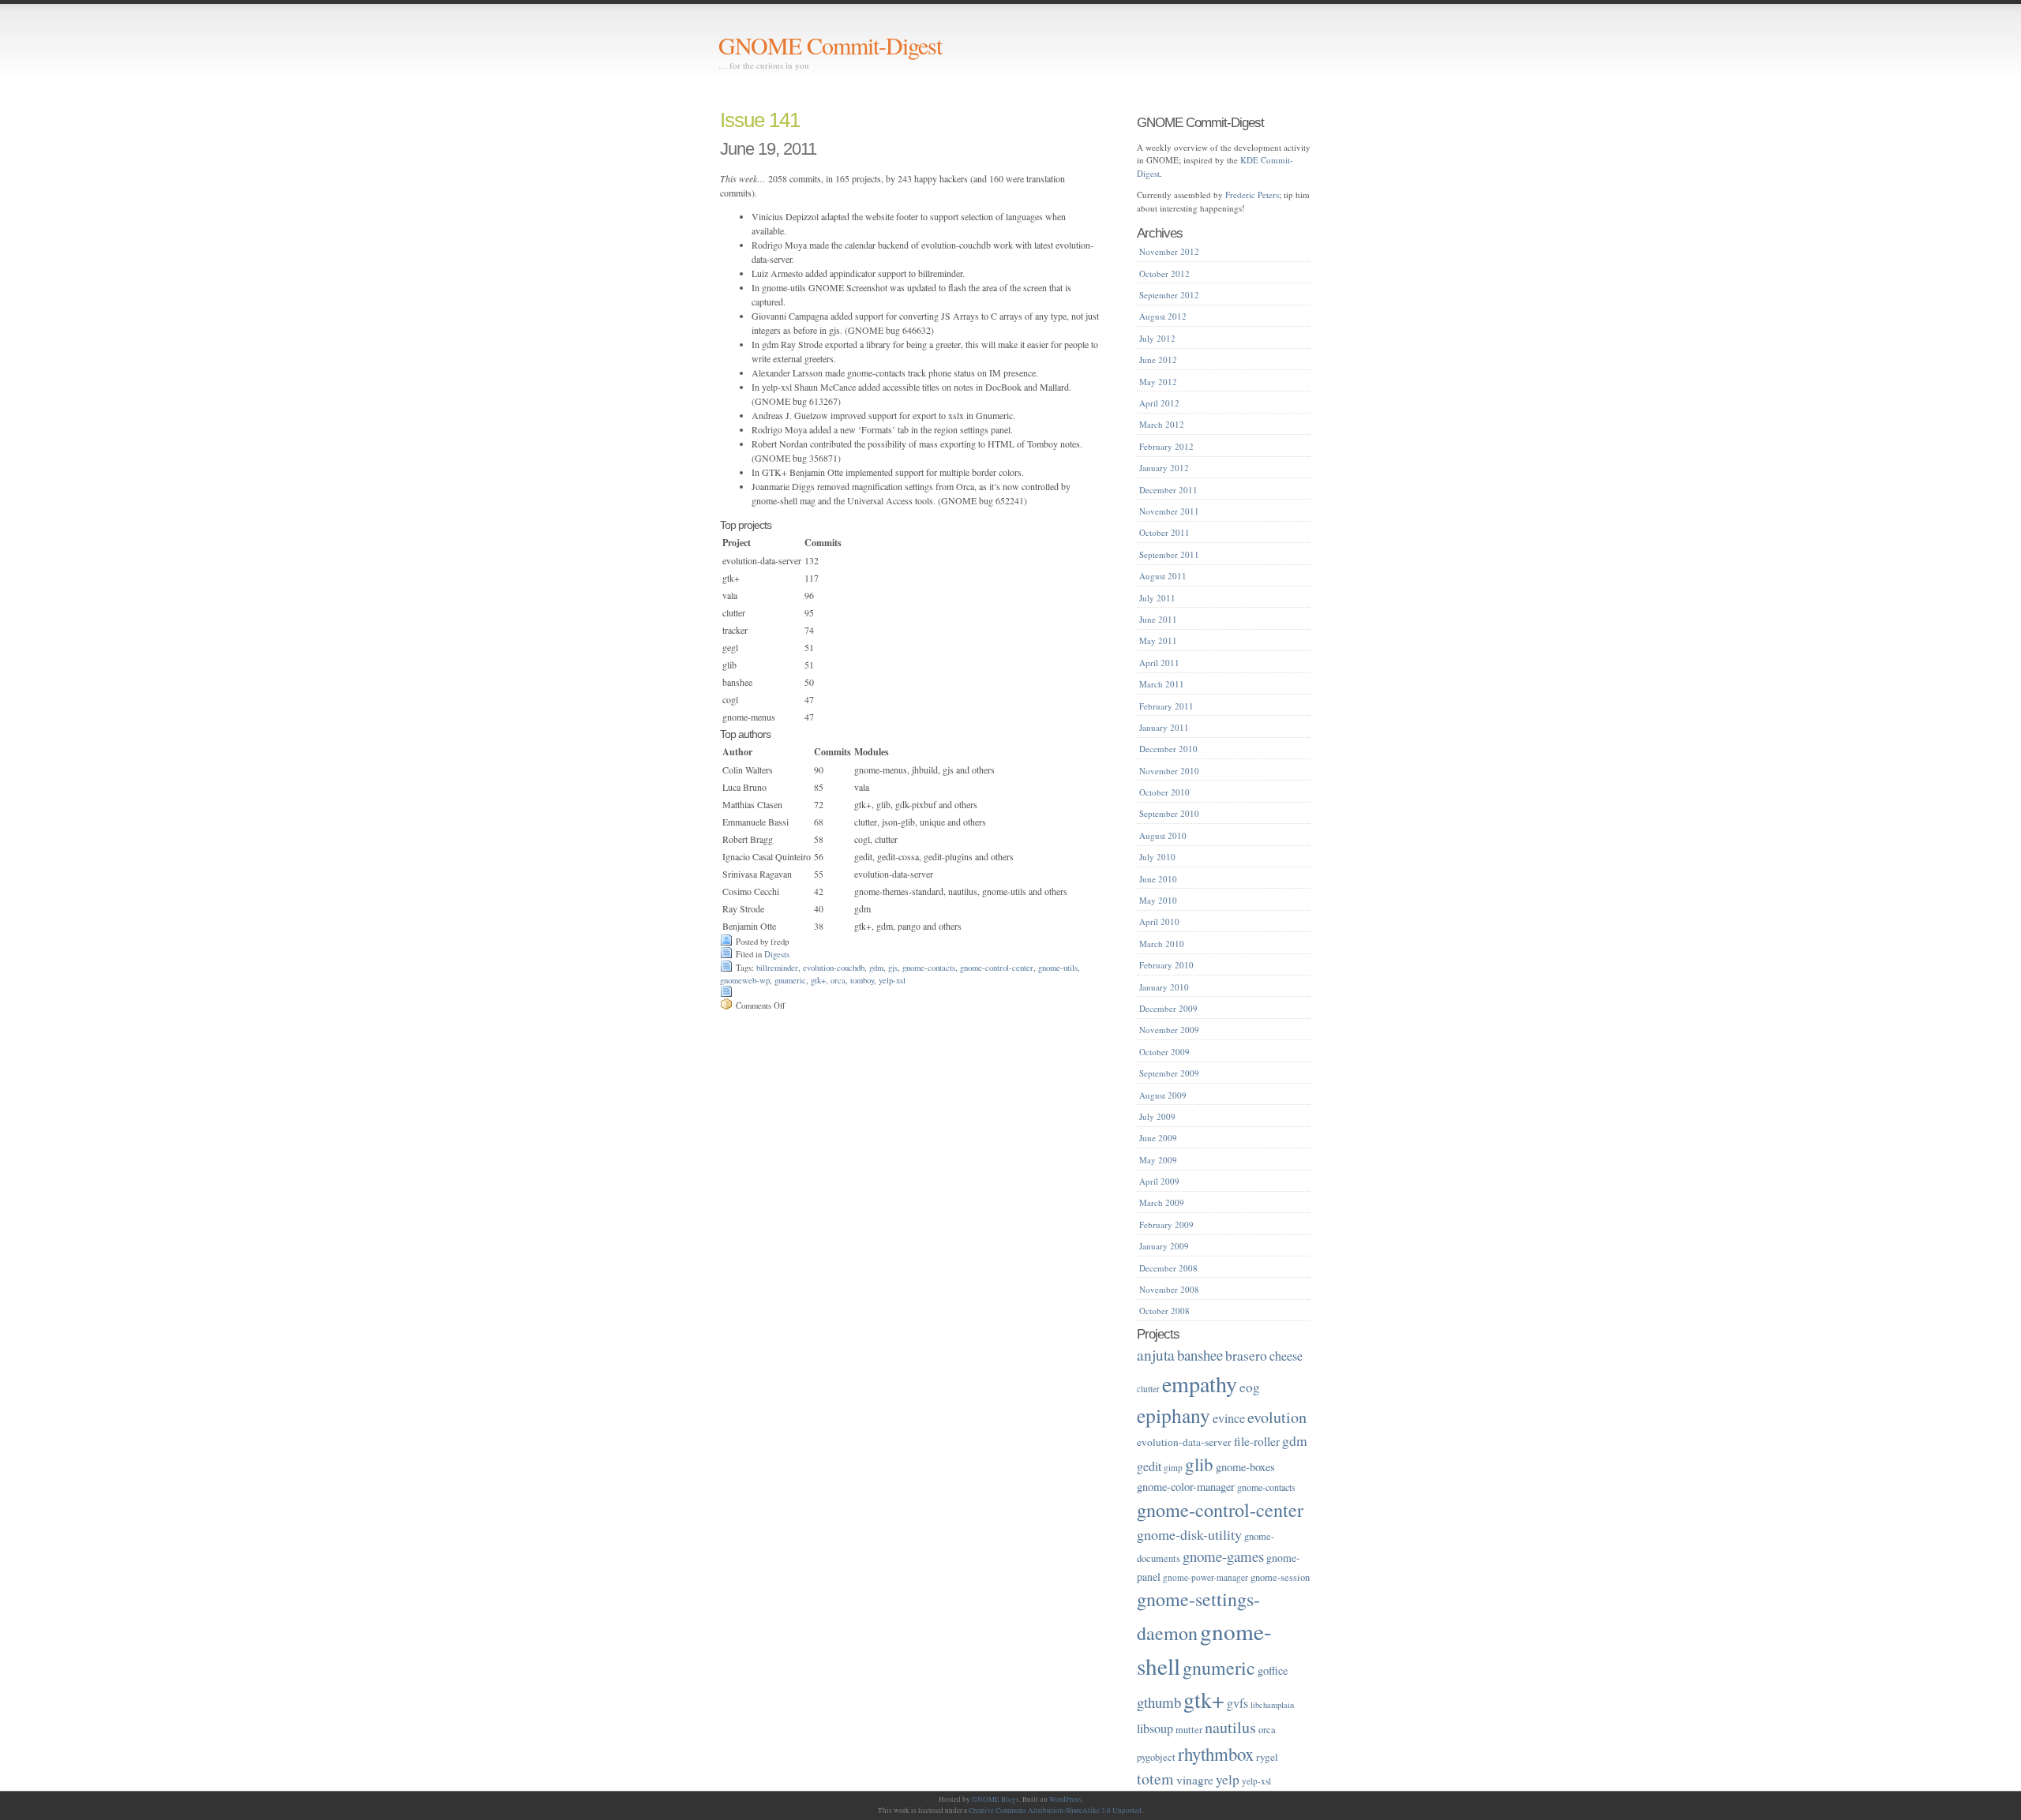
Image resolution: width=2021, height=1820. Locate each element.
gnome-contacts (929, 968)
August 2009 (1163, 1095)
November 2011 (1169, 511)
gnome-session (1280, 1577)
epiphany (1174, 1415)
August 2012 (1163, 316)
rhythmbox (1216, 1754)
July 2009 (1157, 1116)
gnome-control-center (997, 968)
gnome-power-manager (1205, 1577)
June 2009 (1158, 1138)
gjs (893, 968)
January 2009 (1164, 1246)
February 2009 (1166, 1225)
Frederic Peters (1252, 195)
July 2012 (1157, 338)
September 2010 (1169, 813)
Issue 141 (760, 120)
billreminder (777, 968)
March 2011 (1162, 684)
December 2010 (1168, 749)
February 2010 (1166, 965)
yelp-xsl (892, 980)
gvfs (1237, 1703)
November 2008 (1169, 1289)
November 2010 (1169, 771)
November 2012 (1169, 251)
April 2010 (1159, 921)
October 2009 (1164, 1052)
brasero (1246, 1355)
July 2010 (1157, 857)
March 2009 (1162, 1202)
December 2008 (1168, 1268)
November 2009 (1169, 1030)
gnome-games (1223, 1556)
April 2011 (1159, 663)
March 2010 (1162, 944)
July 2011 (1157, 598)
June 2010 (1158, 879)
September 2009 (1169, 1073)
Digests (777, 954)
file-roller (1257, 1441)
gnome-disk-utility (1189, 1534)
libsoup (1155, 1728)
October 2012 (1164, 273)
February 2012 (1166, 446)
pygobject (1156, 1757)
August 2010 (1163, 835)
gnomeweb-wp (745, 980)
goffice (1273, 1670)
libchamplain (1272, 1705)
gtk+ (818, 980)
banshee (1200, 1355)
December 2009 (1168, 1008)
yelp (1228, 1779)
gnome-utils (1058, 968)
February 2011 (1166, 706)
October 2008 (1164, 1311)
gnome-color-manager (1186, 1487)
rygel (1267, 1757)
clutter (1148, 1389)
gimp (1173, 1468)
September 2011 (1169, 554)
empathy (1200, 1384)
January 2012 (1164, 468)
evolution (1277, 1417)
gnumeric (790, 980)
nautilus (1230, 1727)
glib (1199, 1464)
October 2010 (1164, 792)
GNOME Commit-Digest (830, 45)
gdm (876, 968)
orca (838, 980)
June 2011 (1158, 619)
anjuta (1156, 1354)
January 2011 (1164, 727)
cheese (1286, 1356)
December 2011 (1168, 490)
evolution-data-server (1184, 1442)
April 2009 (1159, 1181)
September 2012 (1169, 295)
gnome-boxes (1245, 1467)
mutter (1189, 1730)
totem (1155, 1779)
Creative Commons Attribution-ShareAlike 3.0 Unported (1055, 1811)
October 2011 (1164, 532)
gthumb (1159, 1702)
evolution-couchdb (834, 968)
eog (1250, 1387)
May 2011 (1158, 640)
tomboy (862, 980)
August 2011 (1163, 576)
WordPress (1065, 1799)
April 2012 (1159, 403)
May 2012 (1158, 382)
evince (1229, 1418)
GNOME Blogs (996, 1799)
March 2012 (1162, 424)
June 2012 (1158, 360)
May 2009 (1158, 1160)
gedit (1149, 1466)
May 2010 (1158, 900)
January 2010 (1164, 987)
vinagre (1195, 1779)
